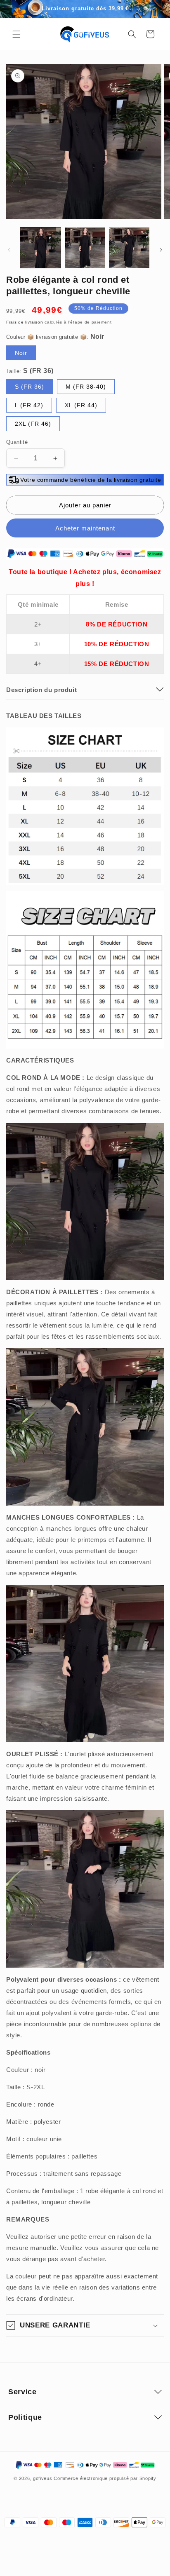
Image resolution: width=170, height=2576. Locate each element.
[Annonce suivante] (155, 9)
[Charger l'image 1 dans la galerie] (40, 248)
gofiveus (43, 2478)
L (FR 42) (29, 405)
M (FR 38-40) (86, 387)
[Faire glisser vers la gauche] (9, 250)
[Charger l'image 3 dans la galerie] (129, 248)
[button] (17, 34)
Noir (21, 353)
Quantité (17, 442)
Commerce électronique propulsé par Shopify (105, 2478)
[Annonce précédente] (15, 9)
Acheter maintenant (85, 528)
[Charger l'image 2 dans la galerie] (85, 248)
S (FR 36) (30, 387)
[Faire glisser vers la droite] (161, 250)
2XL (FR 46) (33, 424)
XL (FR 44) (81, 405)
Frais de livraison (25, 322)
